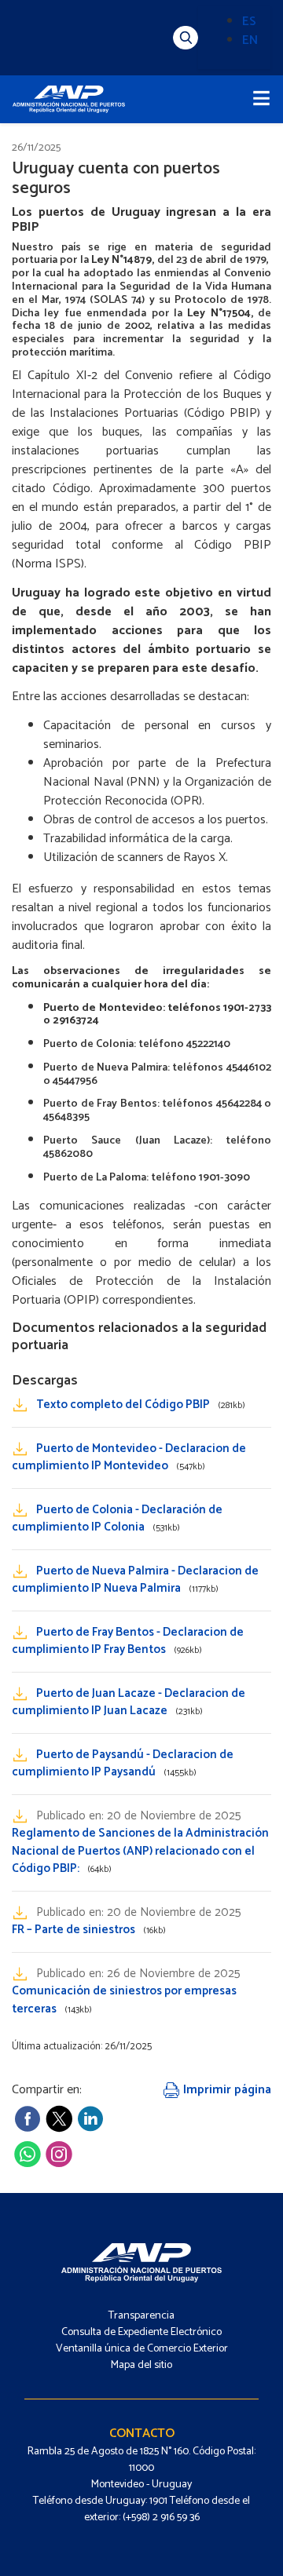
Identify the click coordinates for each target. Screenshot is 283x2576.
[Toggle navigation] (261, 99)
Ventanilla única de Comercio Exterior (142, 2349)
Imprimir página (226, 2090)
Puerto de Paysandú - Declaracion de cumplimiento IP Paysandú (123, 1764)
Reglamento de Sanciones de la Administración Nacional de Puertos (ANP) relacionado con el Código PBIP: (140, 1851)
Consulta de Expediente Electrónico (141, 2332)
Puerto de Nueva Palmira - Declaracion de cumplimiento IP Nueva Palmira (135, 1580)
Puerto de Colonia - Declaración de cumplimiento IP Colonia (117, 1519)
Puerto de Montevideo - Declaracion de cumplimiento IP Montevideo (129, 1458)
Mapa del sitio (141, 2365)
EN (250, 40)
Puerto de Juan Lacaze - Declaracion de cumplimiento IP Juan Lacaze (129, 1702)
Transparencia (141, 2316)
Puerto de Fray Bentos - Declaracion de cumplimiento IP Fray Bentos (128, 1641)
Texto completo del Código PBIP (141, 1405)
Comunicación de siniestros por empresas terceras (124, 2000)
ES (249, 22)
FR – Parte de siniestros (89, 1930)
